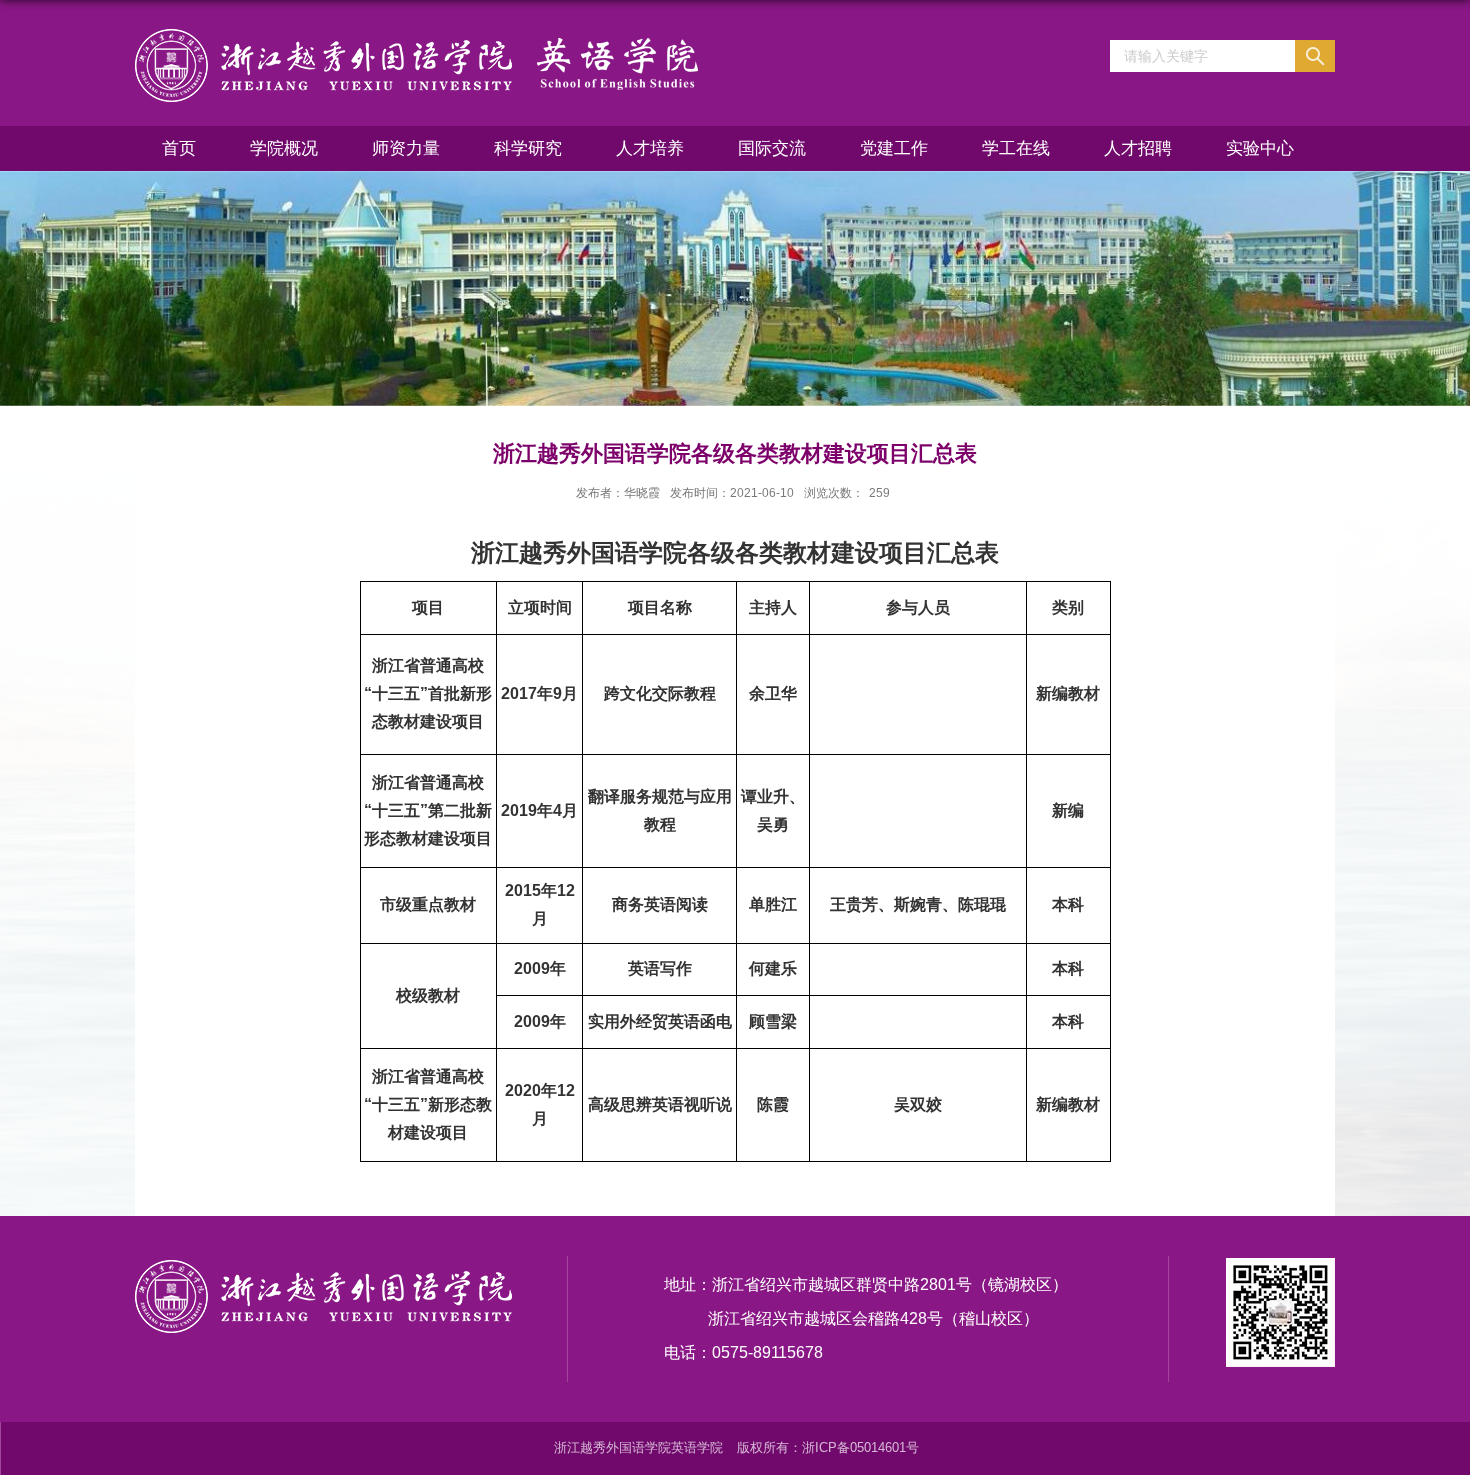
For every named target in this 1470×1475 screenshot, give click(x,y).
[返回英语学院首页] (416, 64)
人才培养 (650, 148)
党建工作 (894, 148)
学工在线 (1016, 148)
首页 (179, 148)
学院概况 (284, 148)
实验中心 (1260, 148)
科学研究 (528, 148)
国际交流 (772, 148)
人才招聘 (1138, 148)
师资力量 (406, 148)
